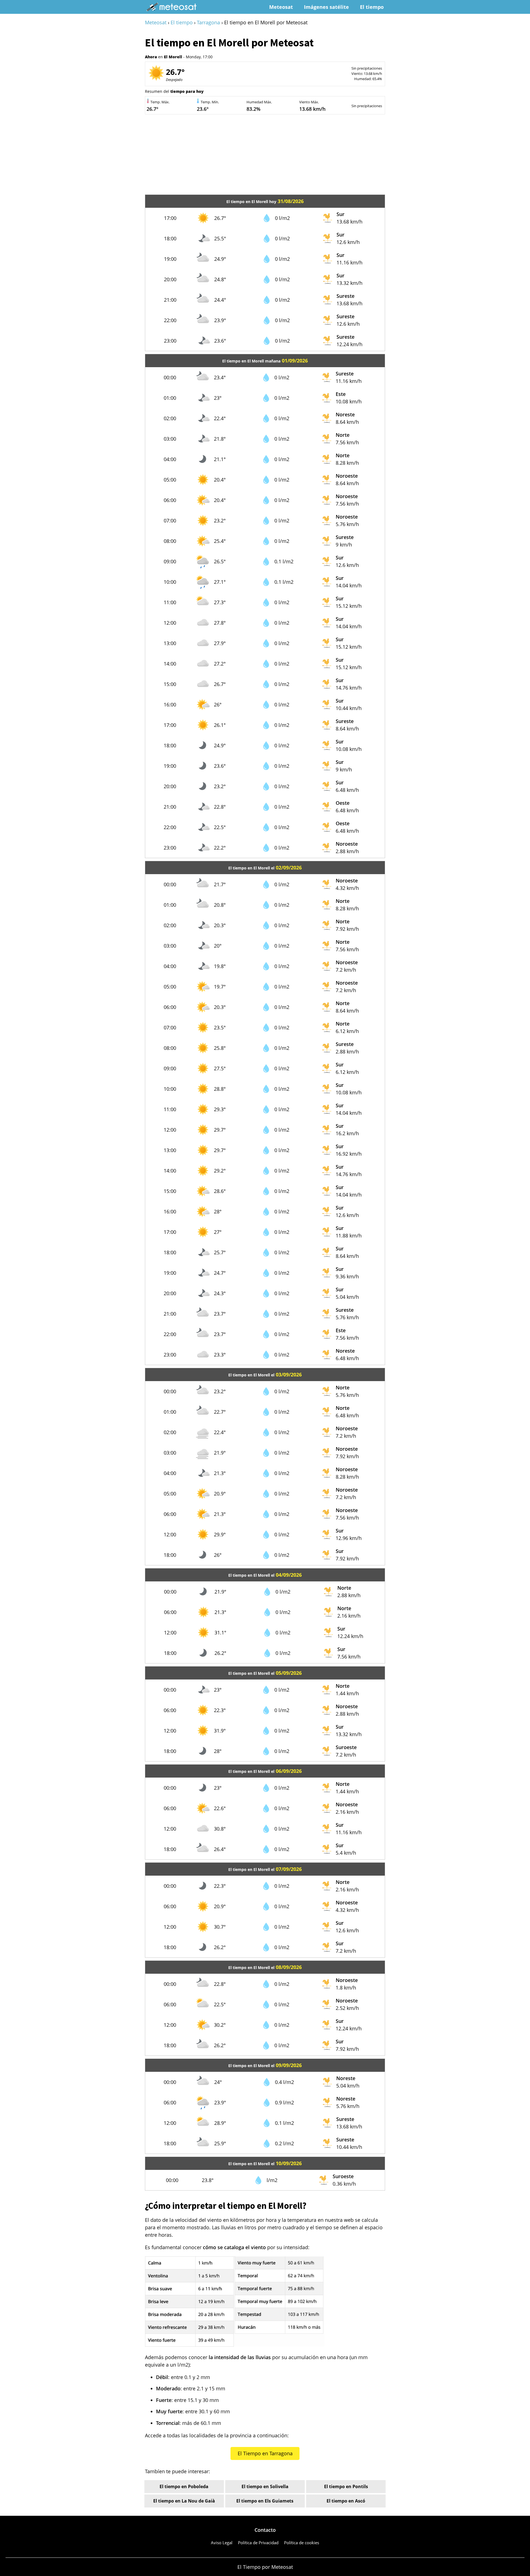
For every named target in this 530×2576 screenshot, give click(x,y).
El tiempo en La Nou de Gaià (184, 2501)
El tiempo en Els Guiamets (265, 2501)
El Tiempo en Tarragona (265, 2453)
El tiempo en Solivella (265, 2486)
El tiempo (372, 7)
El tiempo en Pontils (346, 2486)
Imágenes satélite (326, 7)
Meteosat (281, 7)
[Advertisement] (265, 156)
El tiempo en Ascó (346, 2501)
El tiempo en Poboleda (184, 2486)
